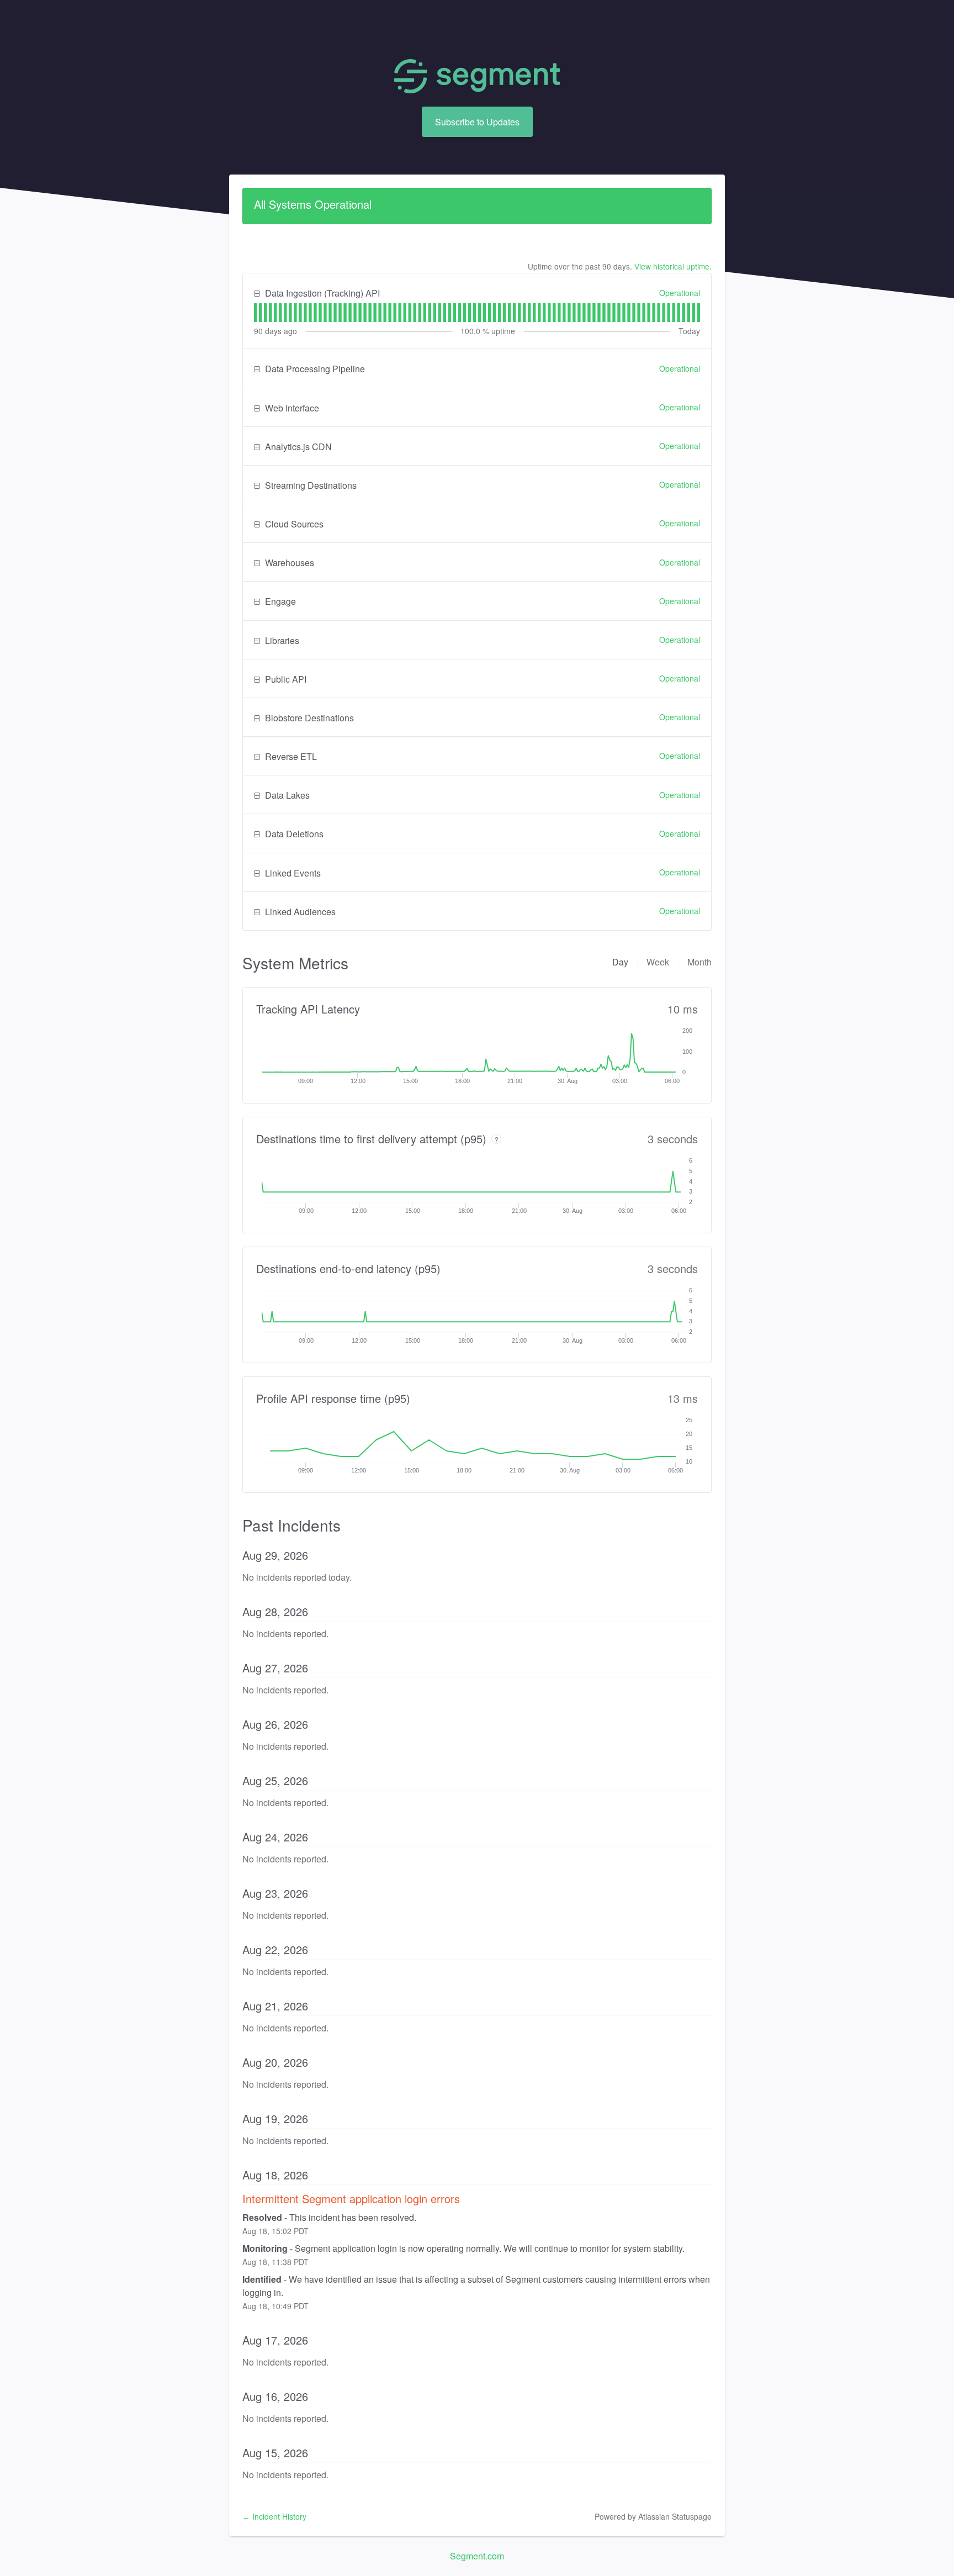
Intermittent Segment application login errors (351, 2198)
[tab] (255, 313)
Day (620, 962)
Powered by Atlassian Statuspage (653, 2516)
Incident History (274, 2516)
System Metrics (295, 963)
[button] (477, 122)
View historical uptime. (673, 266)
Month (699, 962)
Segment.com (477, 2556)
